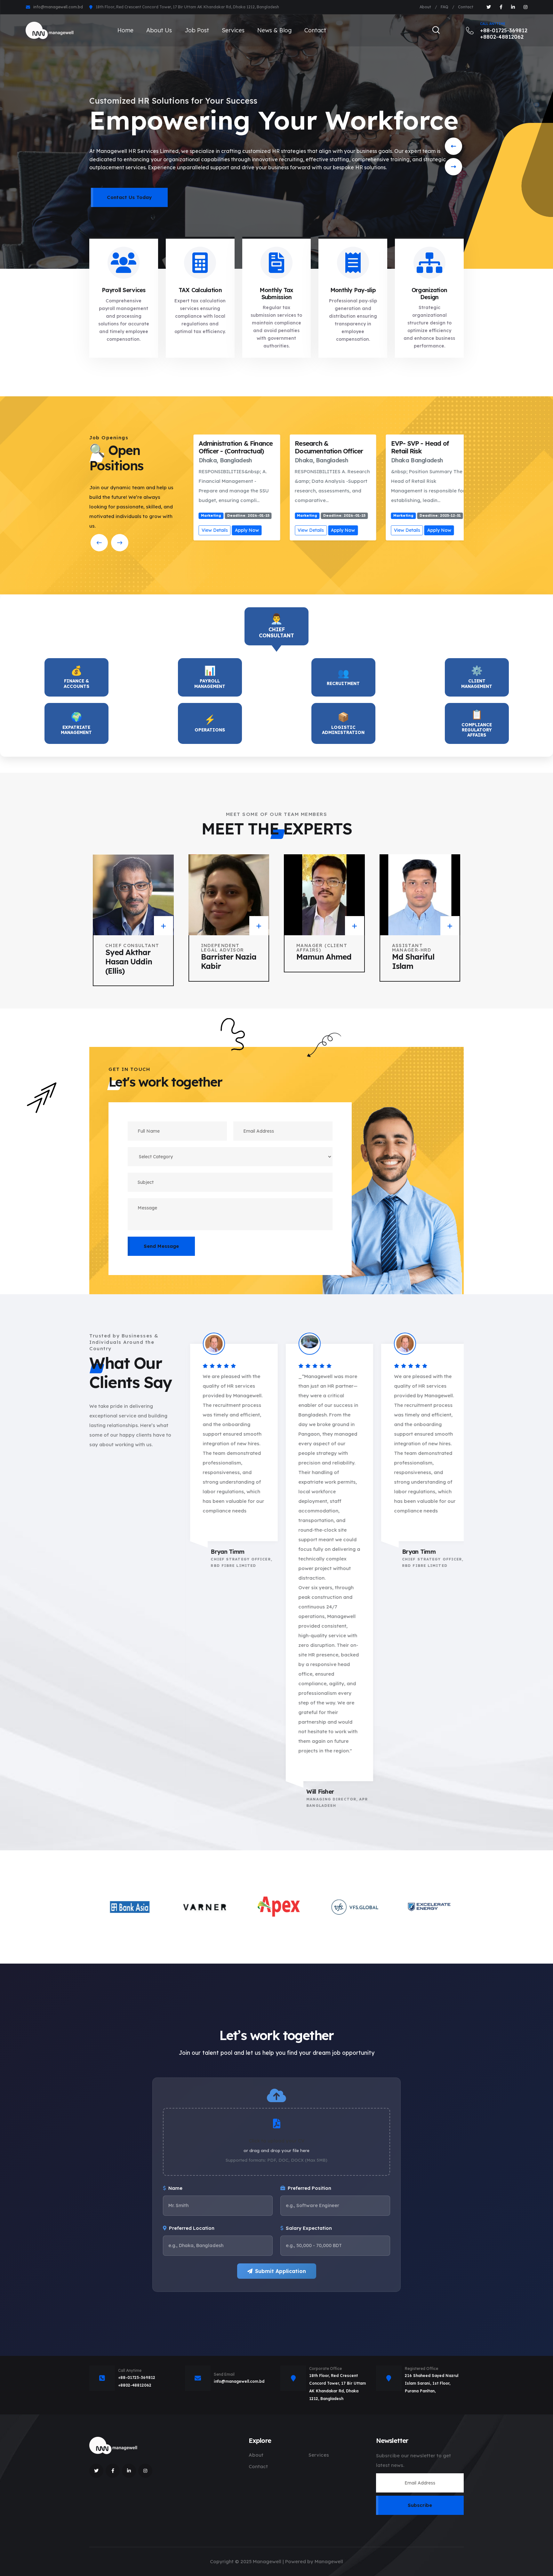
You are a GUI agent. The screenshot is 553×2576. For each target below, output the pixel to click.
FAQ (445, 7)
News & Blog (274, 30)
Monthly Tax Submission (276, 294)
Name (175, 2188)
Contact (466, 7)
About (425, 7)
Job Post (197, 30)
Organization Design (429, 294)
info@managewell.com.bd (58, 7)
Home (125, 30)
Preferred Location (192, 2228)
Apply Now (238, 530)
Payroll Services (124, 290)
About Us (159, 30)
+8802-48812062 (135, 2385)
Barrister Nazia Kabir (229, 961)
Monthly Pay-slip (353, 290)
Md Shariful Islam (413, 961)
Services (233, 30)
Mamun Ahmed (324, 957)
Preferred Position (309, 2188)
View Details (206, 530)
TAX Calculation (200, 290)
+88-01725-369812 (137, 2377)
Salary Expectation (309, 2228)
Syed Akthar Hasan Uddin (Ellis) (129, 961)
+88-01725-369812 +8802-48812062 (504, 31)
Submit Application (281, 2271)
